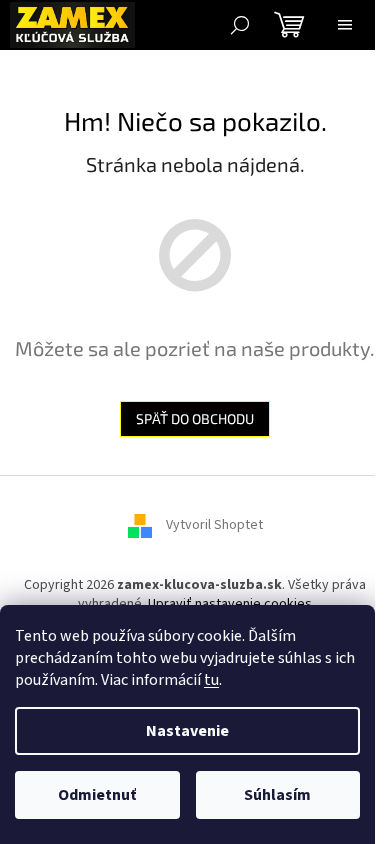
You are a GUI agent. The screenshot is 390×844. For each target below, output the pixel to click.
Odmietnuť (97, 795)
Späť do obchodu (195, 418)
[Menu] (345, 25)
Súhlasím (277, 795)
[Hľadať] (240, 25)
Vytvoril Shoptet (214, 525)
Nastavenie (187, 731)
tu (211, 680)
